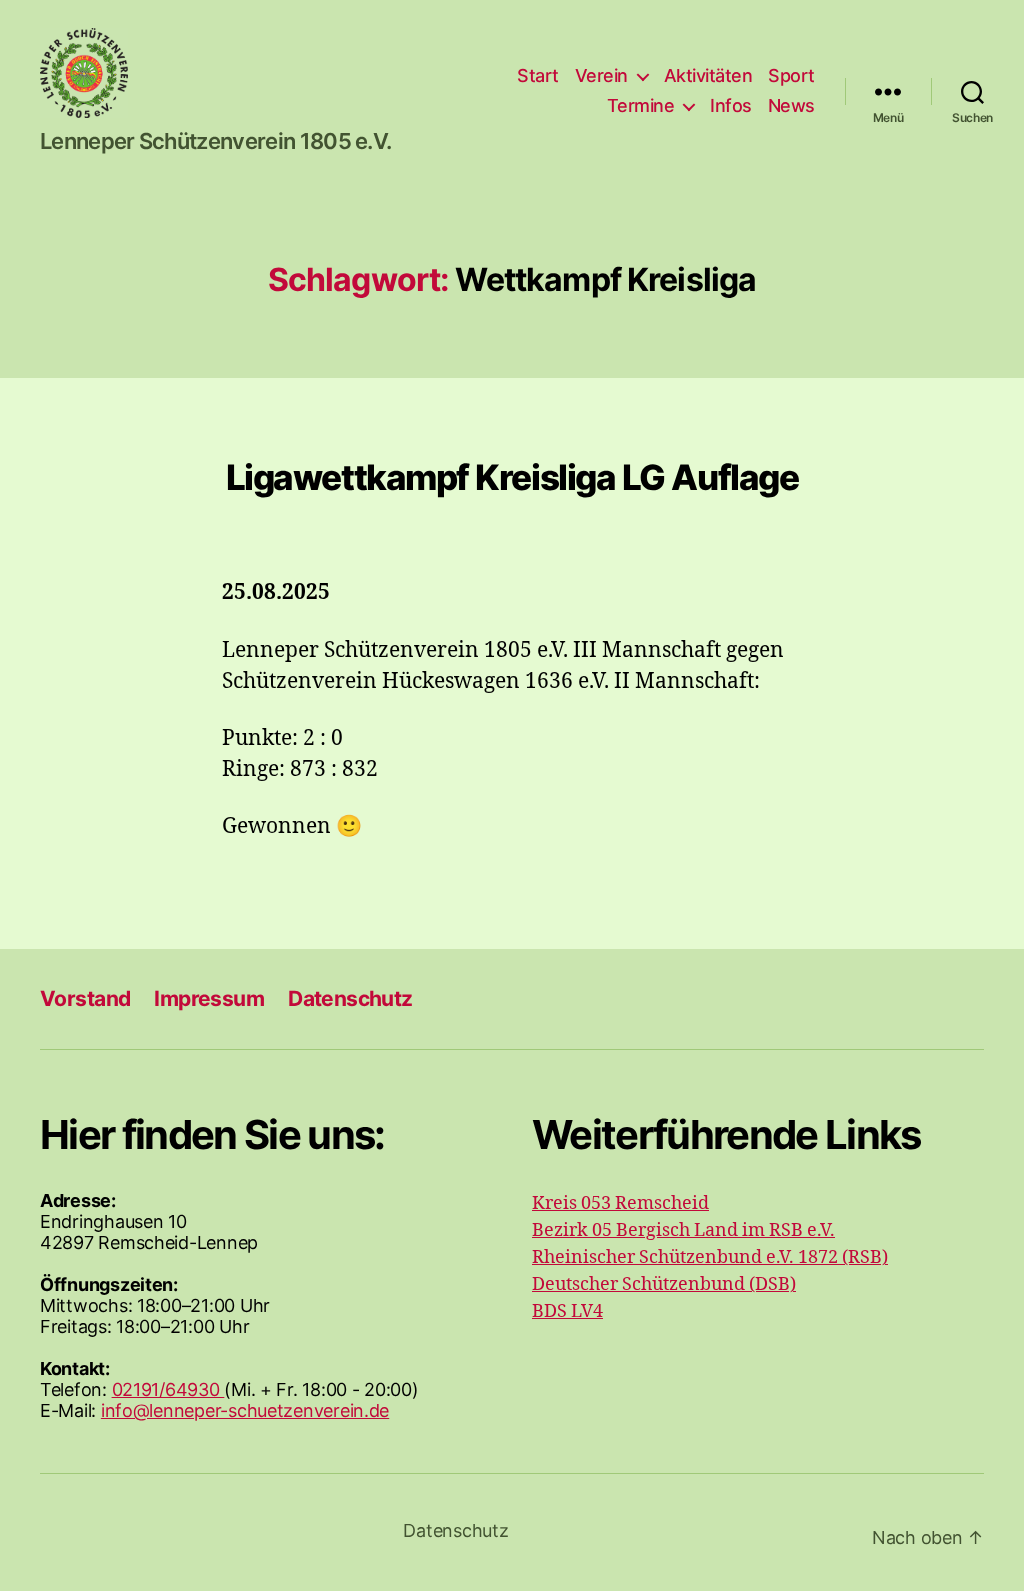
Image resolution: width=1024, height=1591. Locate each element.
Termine (641, 105)
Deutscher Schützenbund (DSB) (664, 1284)
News (791, 105)
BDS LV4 (567, 1311)
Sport (791, 75)
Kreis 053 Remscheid (620, 1203)
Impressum (209, 998)
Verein (601, 75)
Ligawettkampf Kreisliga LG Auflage (512, 477)
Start (538, 75)
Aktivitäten (708, 75)
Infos (731, 105)
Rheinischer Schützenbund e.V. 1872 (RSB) (710, 1257)
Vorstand (85, 998)
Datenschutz (350, 998)
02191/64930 (168, 1389)
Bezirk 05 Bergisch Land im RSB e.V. (683, 1230)
